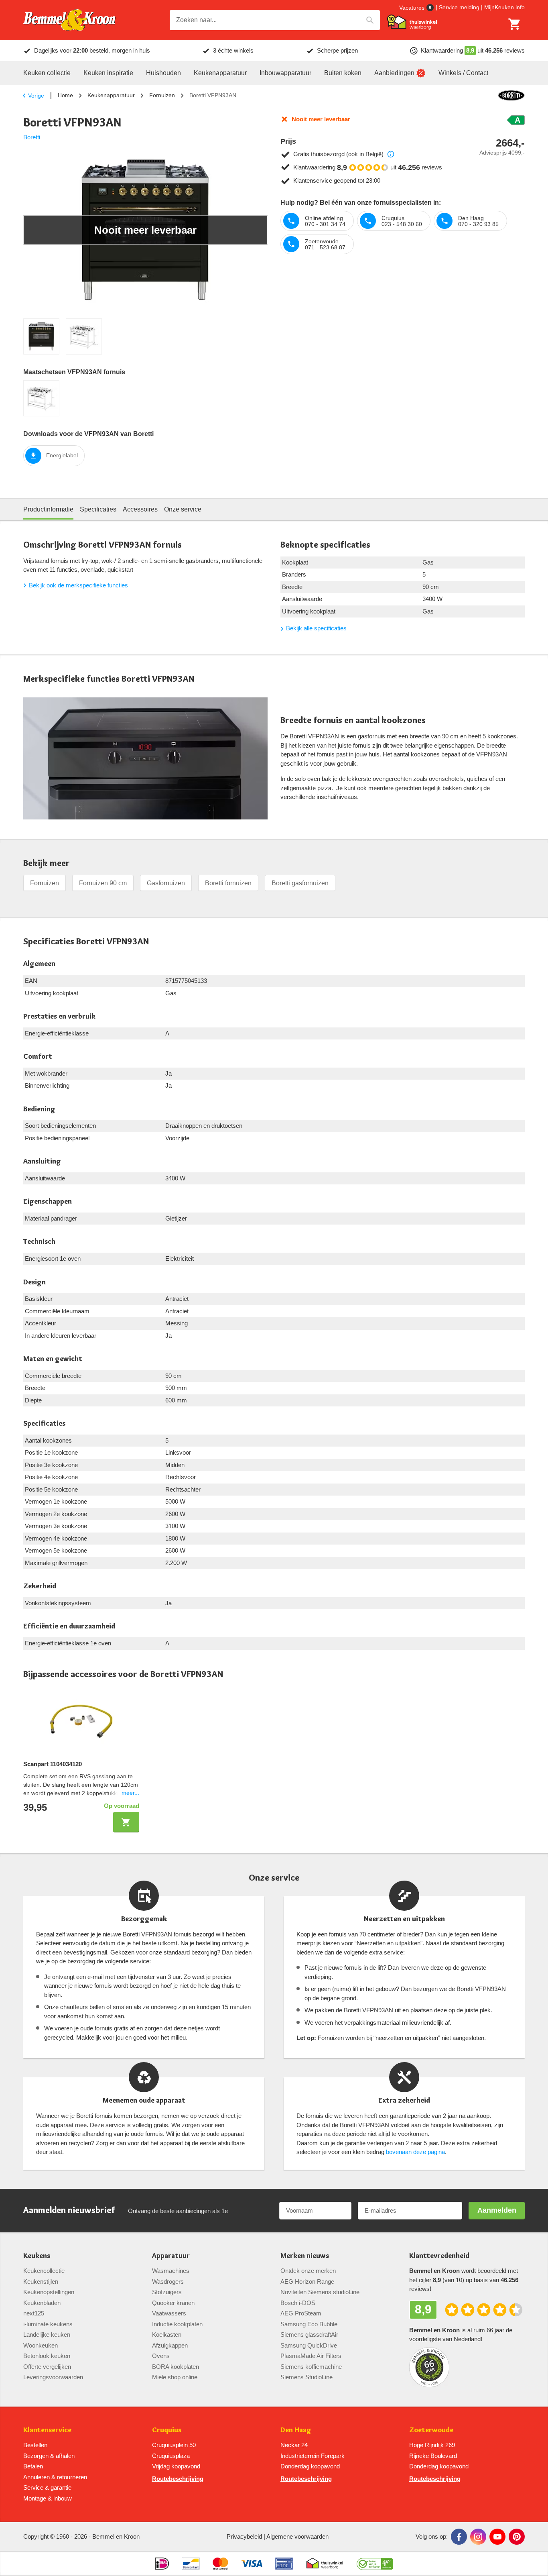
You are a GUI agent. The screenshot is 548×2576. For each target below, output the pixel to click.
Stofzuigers (167, 2292)
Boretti (32, 137)
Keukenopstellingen (49, 2292)
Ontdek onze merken (308, 2271)
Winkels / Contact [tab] (463, 73)
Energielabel (62, 455)
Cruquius (167, 2430)
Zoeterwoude (431, 2430)
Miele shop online (175, 2377)
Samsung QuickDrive (309, 2345)
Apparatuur (171, 2256)
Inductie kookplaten (177, 2324)
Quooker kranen (173, 2303)
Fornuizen (162, 95)
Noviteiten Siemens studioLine (320, 2292)
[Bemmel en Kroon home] (69, 20)
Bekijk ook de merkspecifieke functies (78, 585)
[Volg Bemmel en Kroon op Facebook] (459, 2537)
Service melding (459, 7)
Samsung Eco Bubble (309, 2324)
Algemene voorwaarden (297, 2536)
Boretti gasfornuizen (300, 883)
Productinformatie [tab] (48, 509)
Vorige (36, 96)
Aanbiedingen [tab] (394, 73)
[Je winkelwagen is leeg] (515, 24)
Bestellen (35, 2445)
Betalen (33, 2466)
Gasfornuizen (166, 883)
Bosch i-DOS (298, 2303)
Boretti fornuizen (228, 883)
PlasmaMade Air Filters (311, 2356)
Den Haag (296, 2430)
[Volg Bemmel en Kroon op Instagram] (478, 2537)
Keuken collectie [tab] (47, 73)
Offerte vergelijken (47, 2367)
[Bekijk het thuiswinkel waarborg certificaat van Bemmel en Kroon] (412, 22)
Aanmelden (497, 2210)
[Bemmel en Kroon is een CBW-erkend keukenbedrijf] (375, 2564)
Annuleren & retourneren (55, 2477)
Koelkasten (167, 2334)
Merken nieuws (305, 2256)
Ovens (161, 2356)
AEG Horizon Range (307, 2282)
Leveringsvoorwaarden (53, 2377)
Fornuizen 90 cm (103, 883)
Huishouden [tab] (163, 73)
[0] (515, 24)
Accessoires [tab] (140, 509)
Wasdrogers (168, 2282)
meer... (130, 1793)
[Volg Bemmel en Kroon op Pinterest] (517, 2537)
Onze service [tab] (183, 509)
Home (65, 95)
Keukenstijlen (41, 2282)
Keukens (37, 2256)
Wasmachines (171, 2271)
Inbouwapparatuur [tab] (285, 73)
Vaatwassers (169, 2313)
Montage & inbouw (48, 2498)
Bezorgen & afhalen (49, 2456)
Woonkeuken (41, 2345)
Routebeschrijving (178, 2479)
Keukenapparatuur (111, 95)
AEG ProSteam (301, 2313)
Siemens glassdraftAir (309, 2334)
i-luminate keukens (48, 2324)
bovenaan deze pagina (415, 2152)
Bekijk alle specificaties (316, 628)
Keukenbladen (42, 2303)
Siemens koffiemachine (311, 2367)
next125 (34, 2313)
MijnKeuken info (504, 7)
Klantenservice (47, 2430)
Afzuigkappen (170, 2345)
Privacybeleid (244, 2536)
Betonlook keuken (47, 2356)
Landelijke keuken (47, 2334)
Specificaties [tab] (98, 509)
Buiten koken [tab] (343, 73)
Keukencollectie (44, 2271)
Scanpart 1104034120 (53, 1764)
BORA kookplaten (176, 2367)
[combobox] (275, 20)
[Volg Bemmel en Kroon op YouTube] (497, 2537)
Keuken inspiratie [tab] (108, 73)
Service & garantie (47, 2487)
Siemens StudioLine (306, 2377)
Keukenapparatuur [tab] (220, 73)
